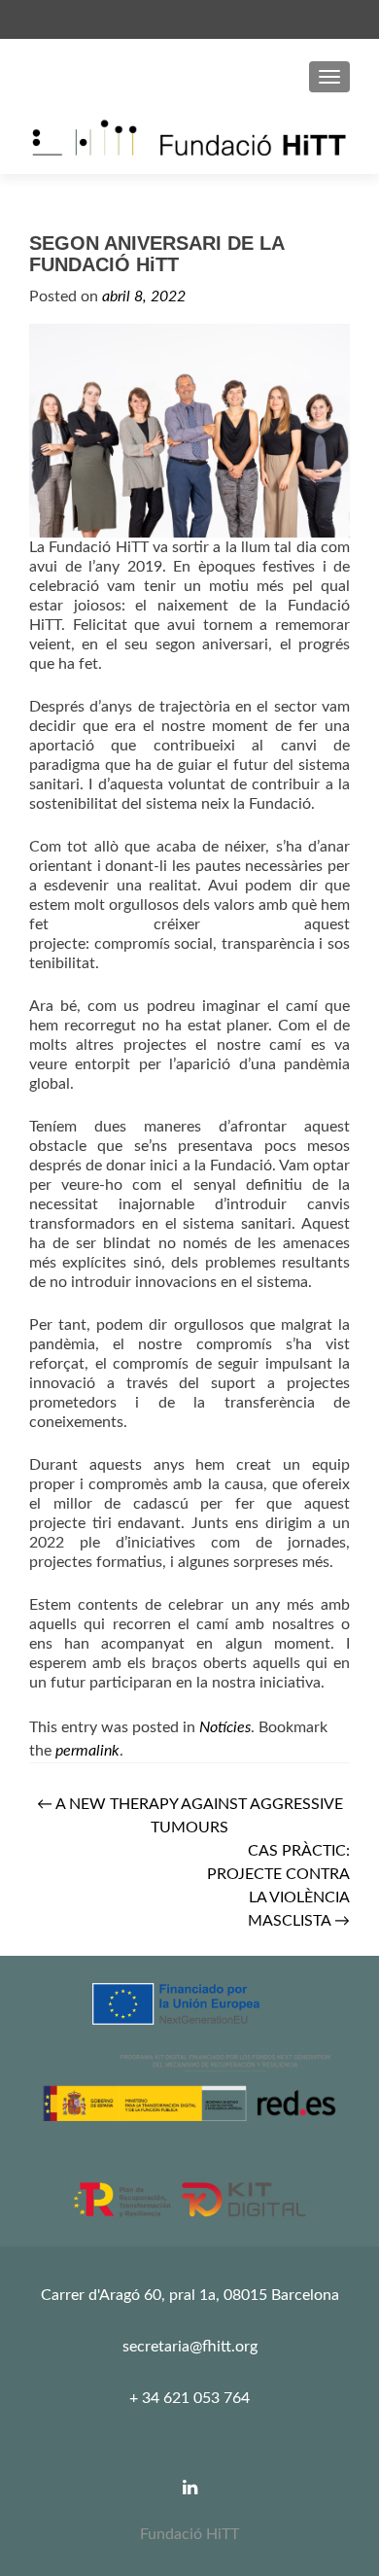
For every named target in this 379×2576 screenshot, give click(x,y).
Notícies (225, 1727)
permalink (87, 1751)
